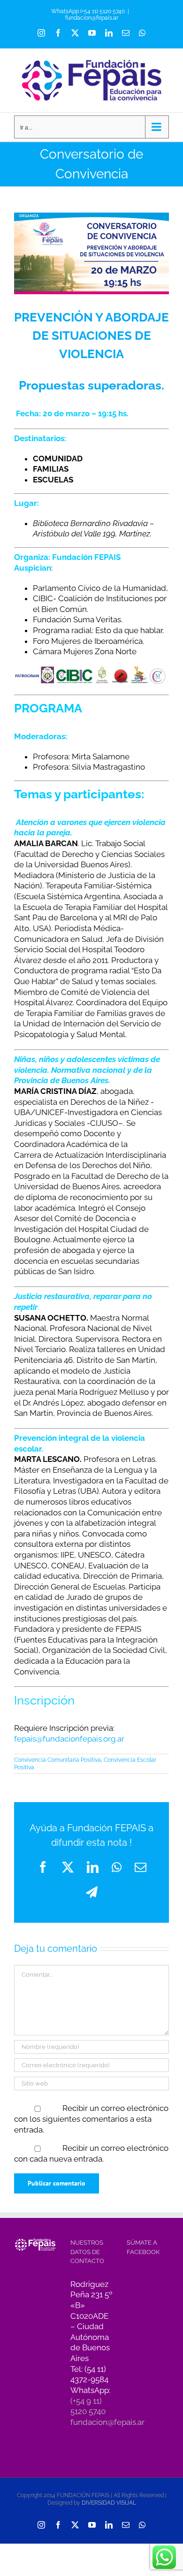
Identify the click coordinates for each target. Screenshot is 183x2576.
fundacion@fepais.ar (92, 18)
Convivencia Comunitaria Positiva (57, 1760)
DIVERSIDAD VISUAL (109, 2503)
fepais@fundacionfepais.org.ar (69, 1739)
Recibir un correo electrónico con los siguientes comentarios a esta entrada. (91, 2119)
